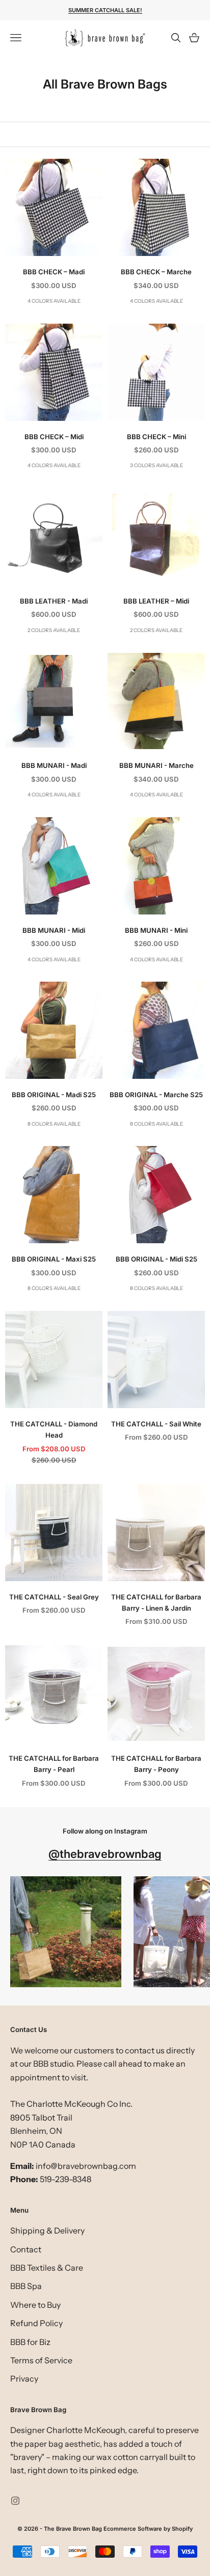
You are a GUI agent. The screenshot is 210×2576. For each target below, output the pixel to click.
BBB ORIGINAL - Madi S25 (54, 1095)
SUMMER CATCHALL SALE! (105, 10)
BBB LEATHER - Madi (54, 601)
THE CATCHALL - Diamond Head (54, 1429)
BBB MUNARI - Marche (156, 765)
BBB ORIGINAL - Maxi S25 (54, 1259)
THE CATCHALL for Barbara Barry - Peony (156, 1764)
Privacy (24, 2379)
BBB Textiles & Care (47, 2268)
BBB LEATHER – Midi (156, 601)
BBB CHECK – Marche (156, 272)
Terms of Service (41, 2360)
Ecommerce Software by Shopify (148, 2529)
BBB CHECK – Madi (54, 272)
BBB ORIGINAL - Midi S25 (156, 1259)
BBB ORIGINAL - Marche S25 (156, 1095)
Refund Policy (36, 2323)
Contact (26, 2249)
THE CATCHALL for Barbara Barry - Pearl (54, 1764)
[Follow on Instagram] (15, 2501)
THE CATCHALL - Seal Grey (54, 1597)
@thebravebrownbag (105, 1854)
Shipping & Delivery (47, 2230)
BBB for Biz (30, 2342)
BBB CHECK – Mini (156, 437)
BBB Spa (26, 2286)
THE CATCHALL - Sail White (156, 1424)
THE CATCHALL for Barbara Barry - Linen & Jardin (156, 1602)
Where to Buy (35, 2305)
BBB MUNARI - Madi (54, 765)
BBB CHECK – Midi (54, 437)
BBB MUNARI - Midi (54, 930)
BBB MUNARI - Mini (156, 930)
